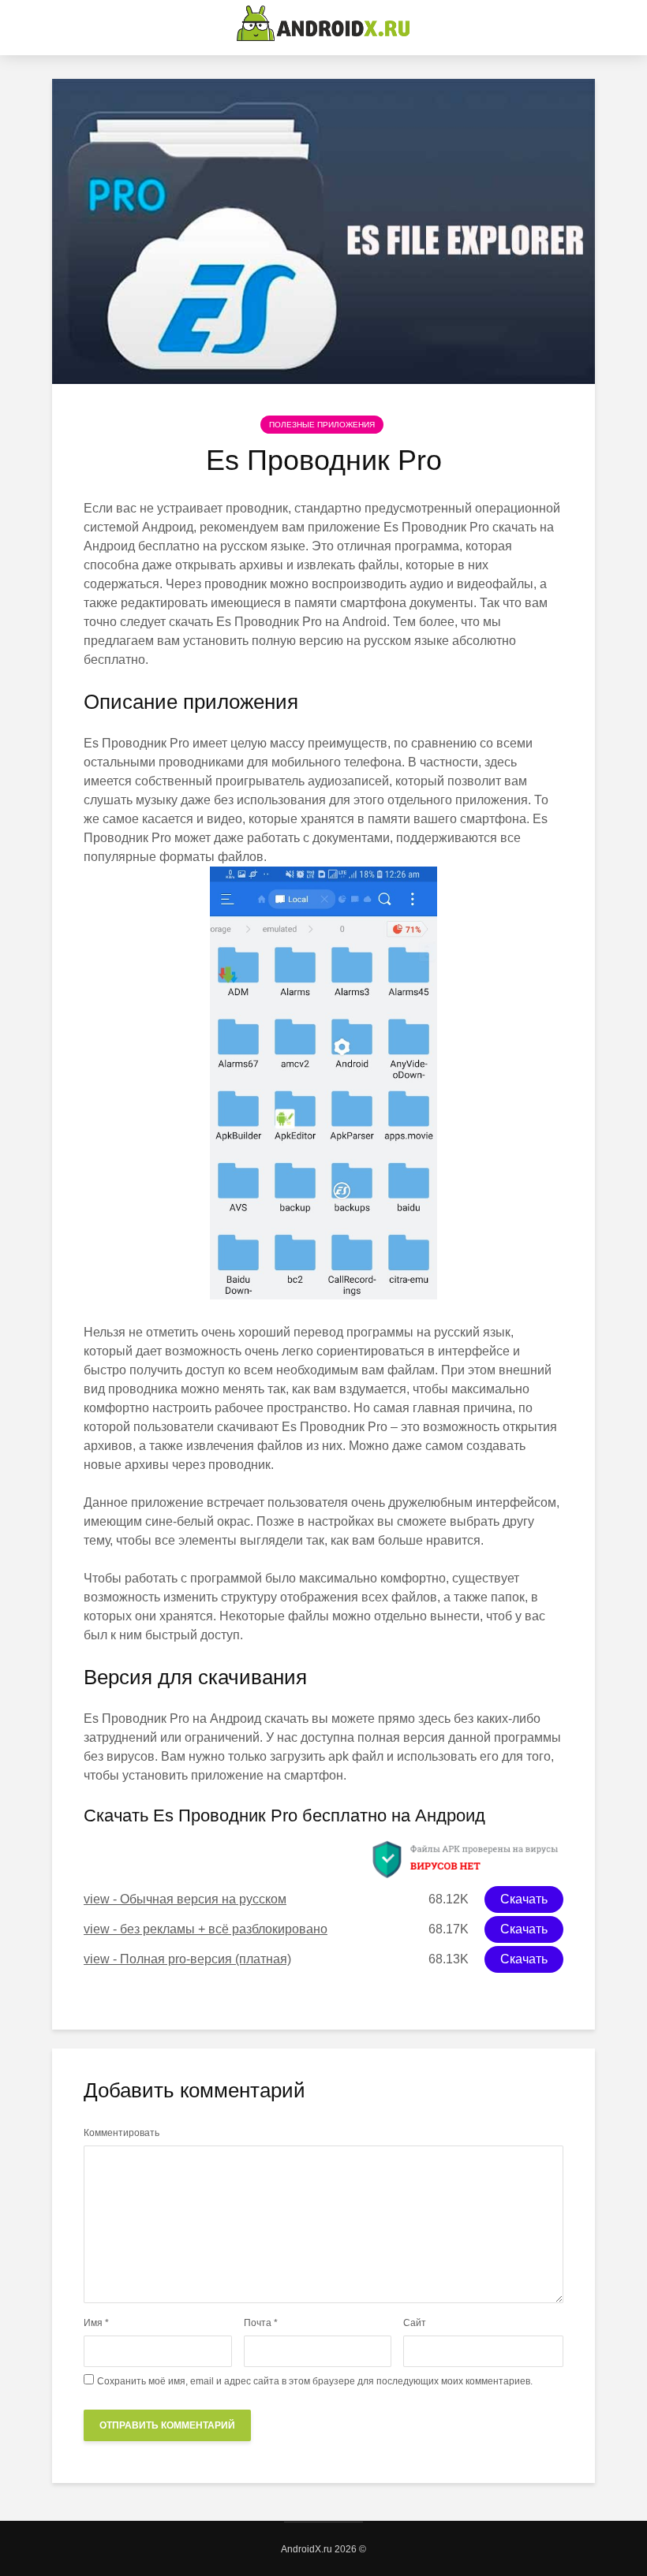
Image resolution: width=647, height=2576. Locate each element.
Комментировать (122, 2133)
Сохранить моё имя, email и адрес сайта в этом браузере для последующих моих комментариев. (315, 2381)
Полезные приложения (322, 425)
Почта (261, 2323)
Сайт (415, 2323)
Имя (96, 2323)
